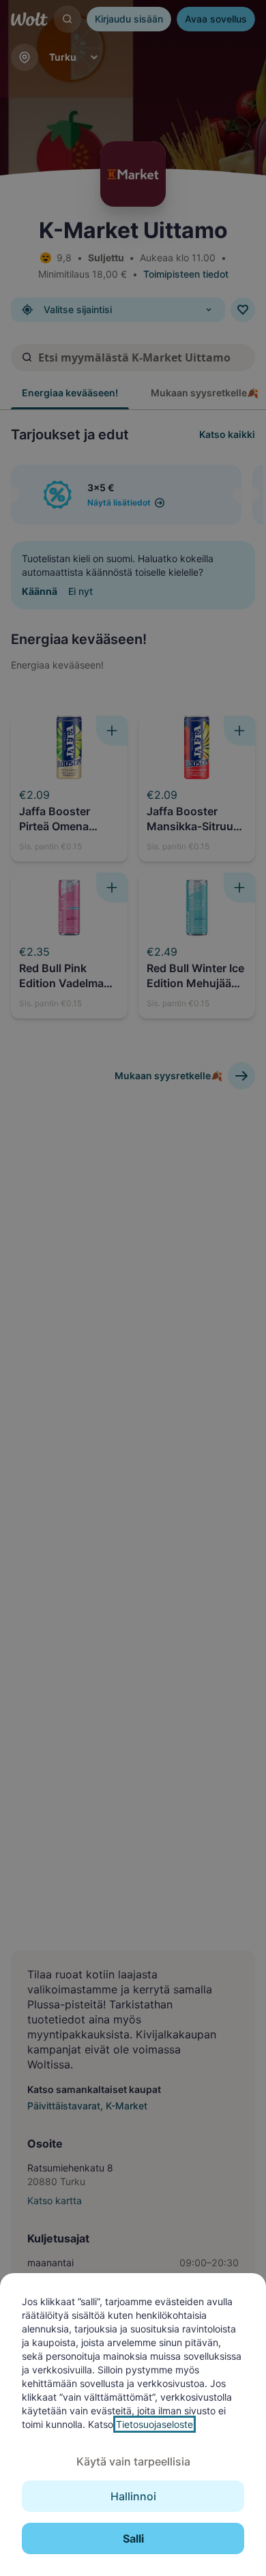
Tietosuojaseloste (154, 2424)
